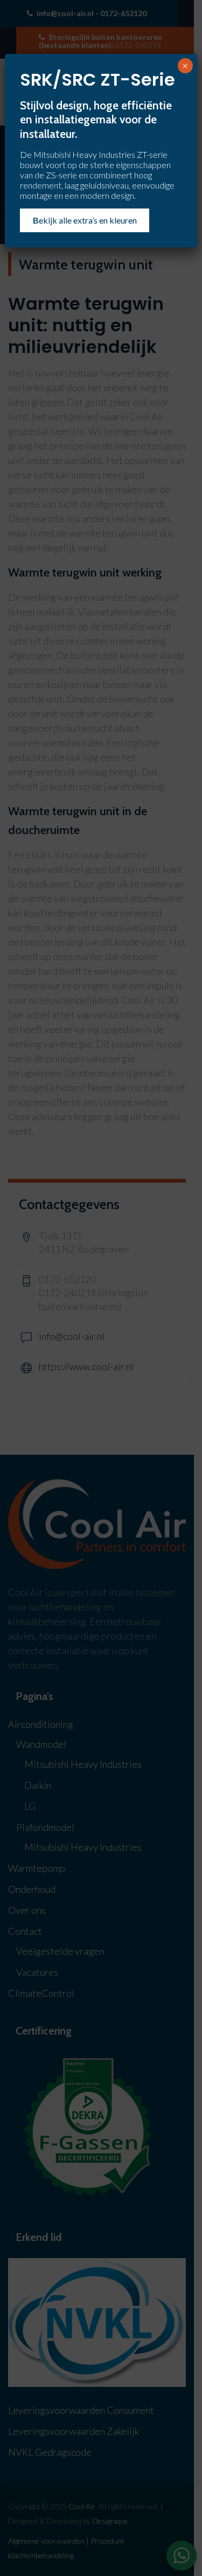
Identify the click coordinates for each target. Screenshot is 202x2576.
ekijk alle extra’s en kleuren (85, 220)
